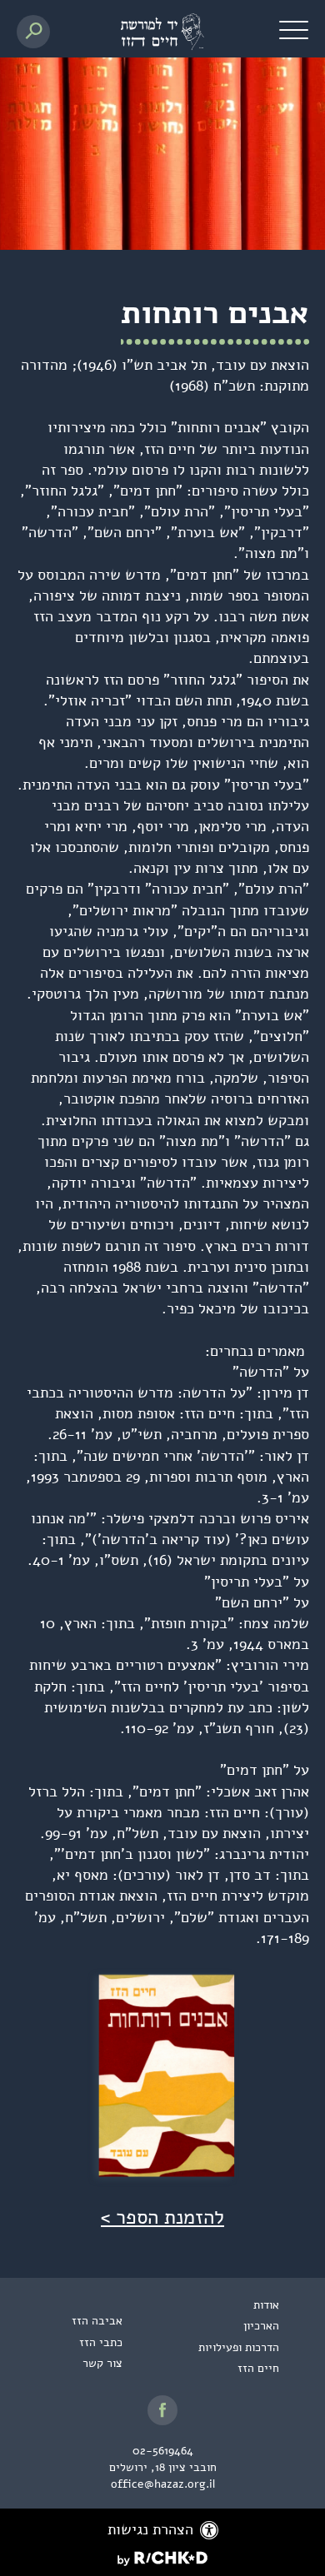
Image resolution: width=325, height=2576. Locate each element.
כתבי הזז (101, 2342)
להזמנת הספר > (162, 2217)
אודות (266, 2305)
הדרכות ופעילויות (239, 2347)
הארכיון (261, 2326)
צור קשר (102, 2363)
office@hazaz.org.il (163, 2484)
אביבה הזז (97, 2321)
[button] (294, 29)
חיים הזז (258, 2368)
